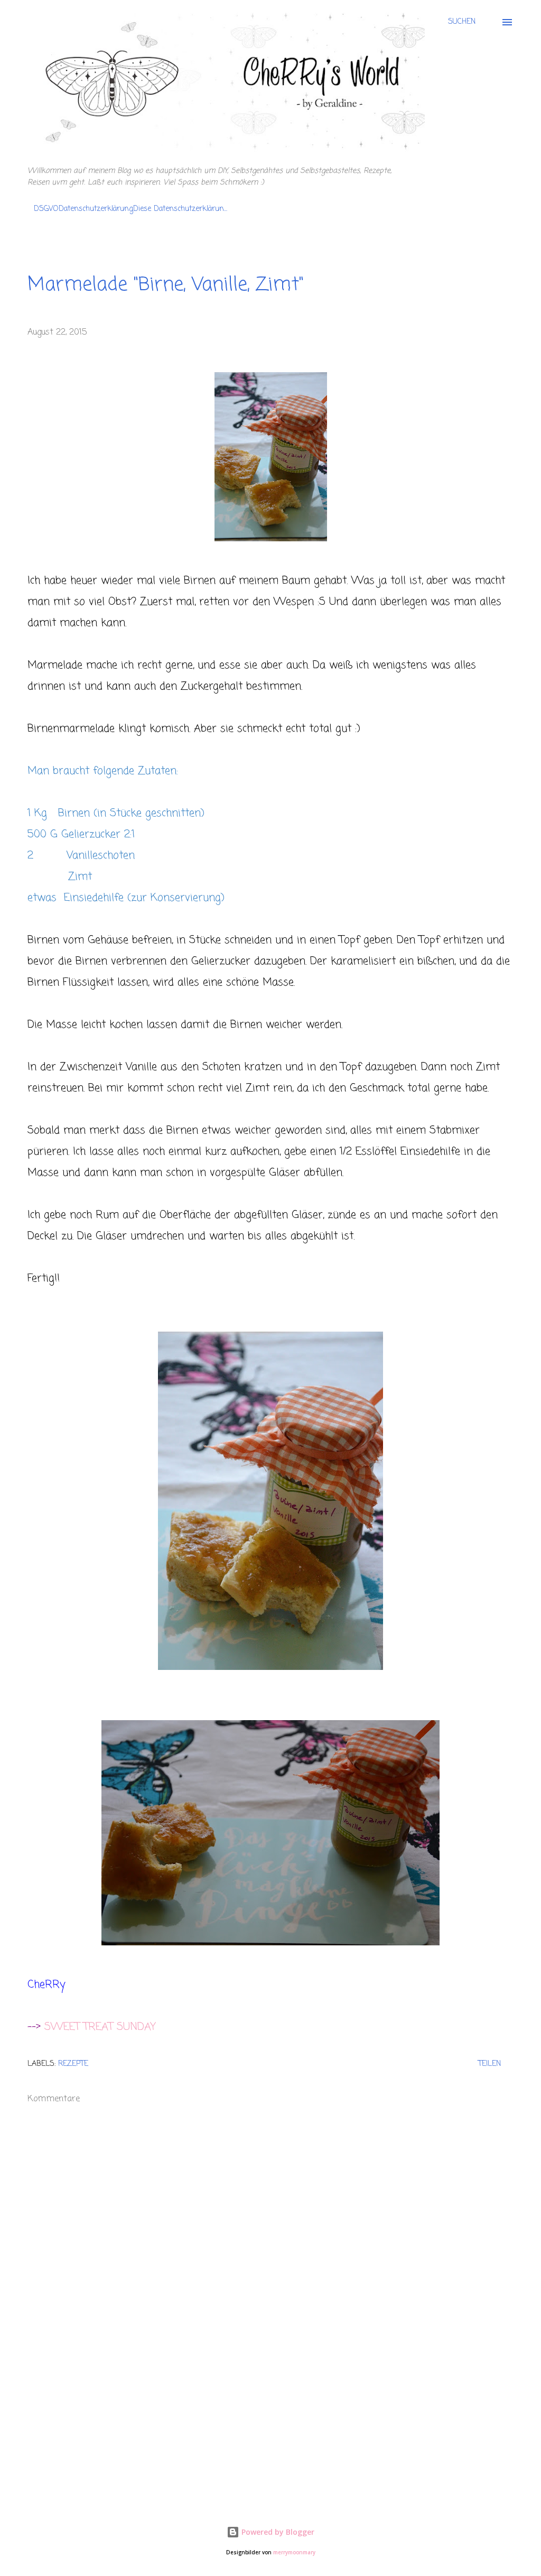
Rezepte (73, 2064)
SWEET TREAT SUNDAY (100, 2027)
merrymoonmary (294, 2552)
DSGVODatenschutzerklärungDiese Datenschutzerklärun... (130, 209)
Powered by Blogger (277, 2532)
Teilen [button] (489, 2064)
